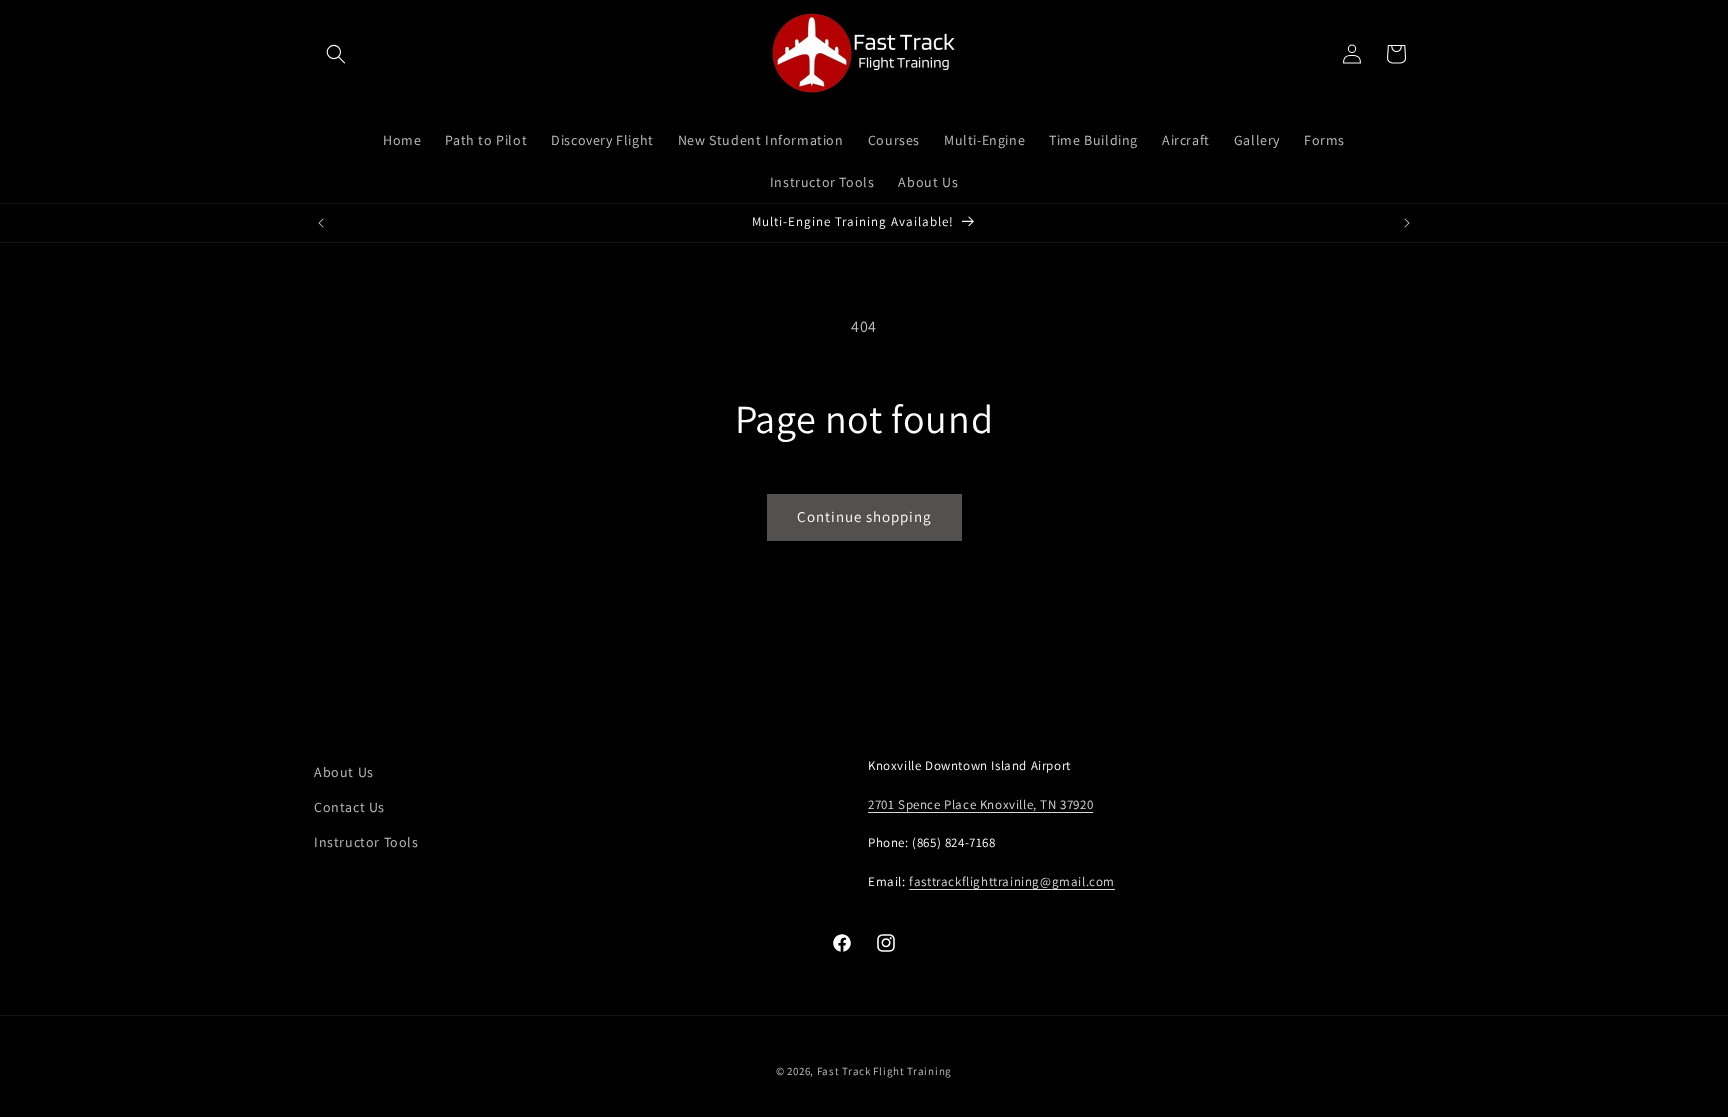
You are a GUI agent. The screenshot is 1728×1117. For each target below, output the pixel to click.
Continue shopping (864, 516)
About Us (344, 772)
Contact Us (349, 807)
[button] (336, 54)
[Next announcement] (1407, 223)
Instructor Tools (366, 842)
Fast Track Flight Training (884, 1071)
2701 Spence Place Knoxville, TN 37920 (980, 804)
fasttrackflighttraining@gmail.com (1012, 881)
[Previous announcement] (321, 223)
